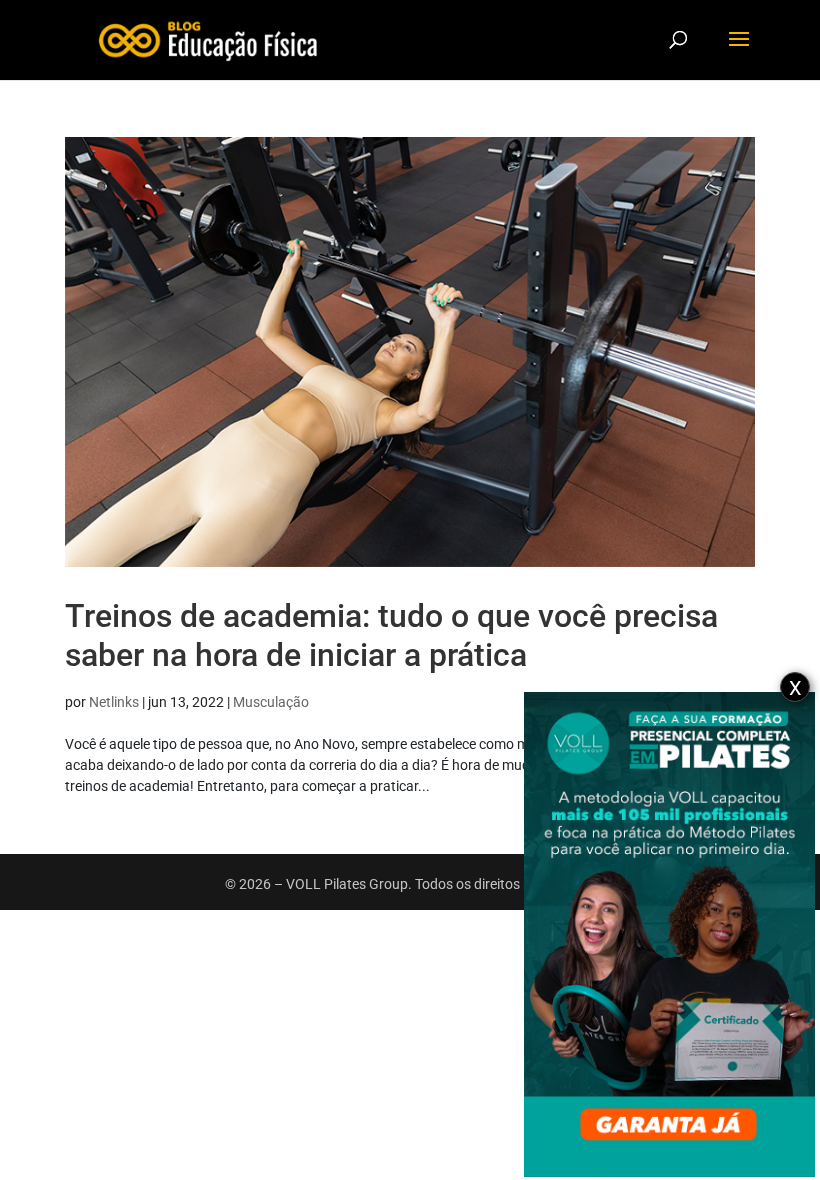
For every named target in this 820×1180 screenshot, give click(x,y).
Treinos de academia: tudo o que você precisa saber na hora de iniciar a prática (391, 635)
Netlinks (114, 702)
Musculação (271, 702)
